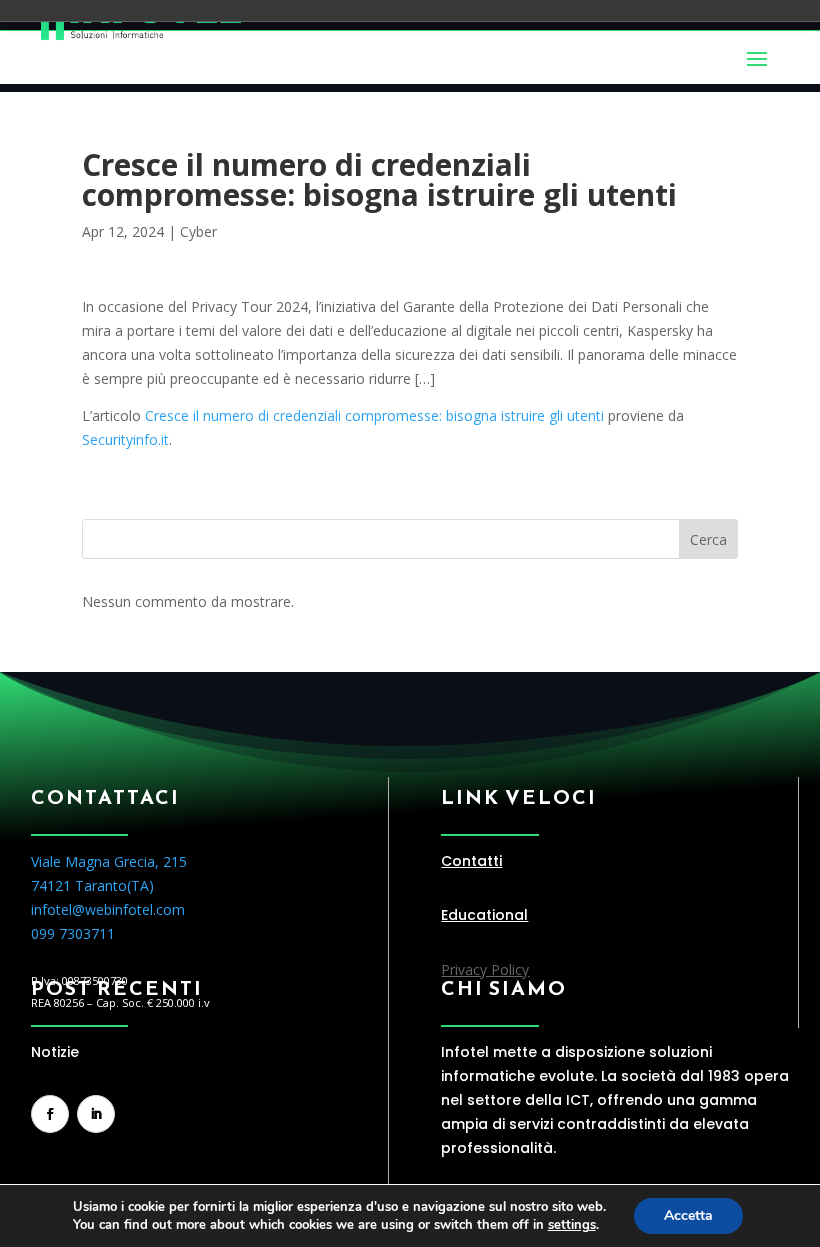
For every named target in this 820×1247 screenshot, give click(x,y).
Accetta (688, 1215)
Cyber (198, 231)
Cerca (708, 539)
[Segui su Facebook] (50, 1114)
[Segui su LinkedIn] (96, 1114)
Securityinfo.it (125, 439)
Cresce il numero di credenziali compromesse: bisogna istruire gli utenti (374, 415)
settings (572, 1225)
